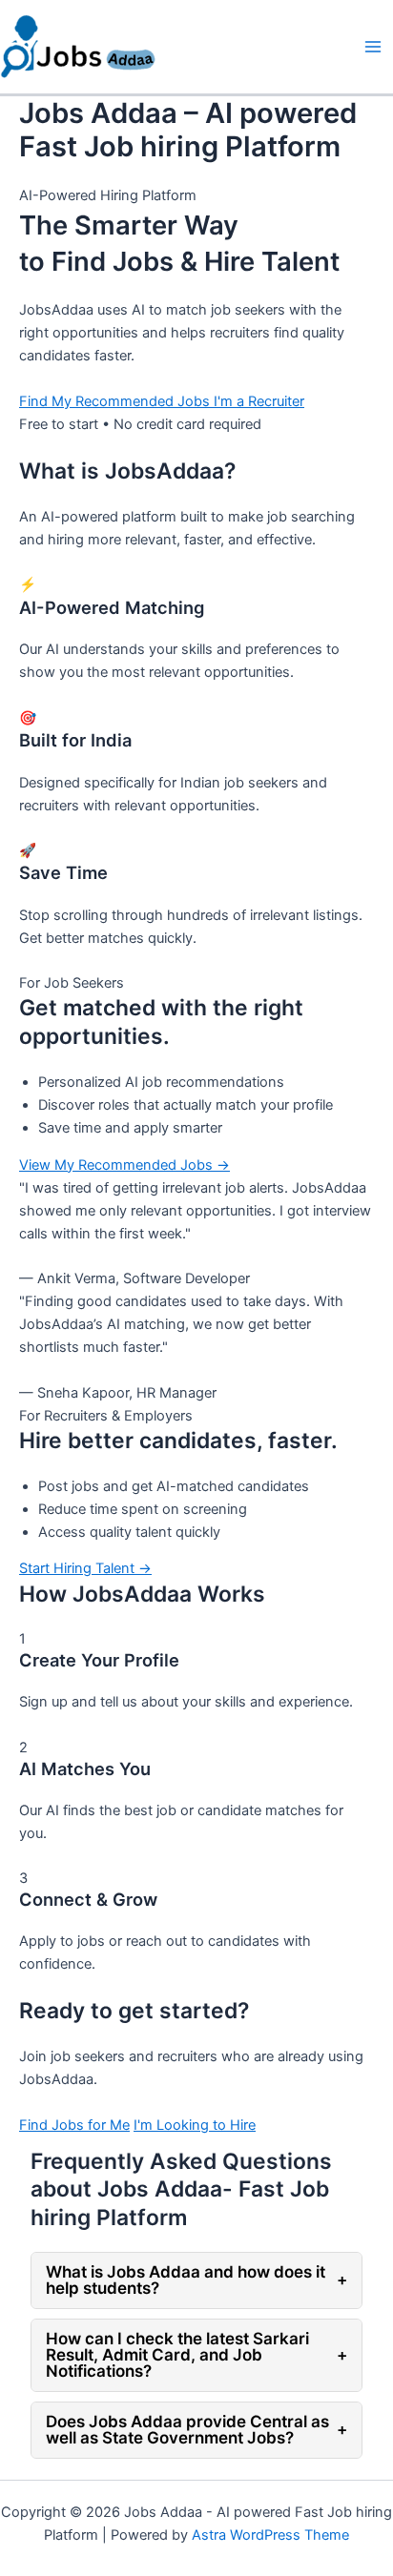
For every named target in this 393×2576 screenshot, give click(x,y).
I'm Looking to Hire (195, 2125)
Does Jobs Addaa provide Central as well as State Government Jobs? (196, 2430)
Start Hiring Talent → (85, 1568)
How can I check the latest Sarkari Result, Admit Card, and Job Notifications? (196, 2355)
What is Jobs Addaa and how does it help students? (196, 2280)
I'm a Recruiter (259, 401)
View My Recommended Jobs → (124, 1165)
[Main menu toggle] (373, 47)
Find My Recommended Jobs (116, 401)
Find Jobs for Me (74, 2125)
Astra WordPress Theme (270, 2535)
